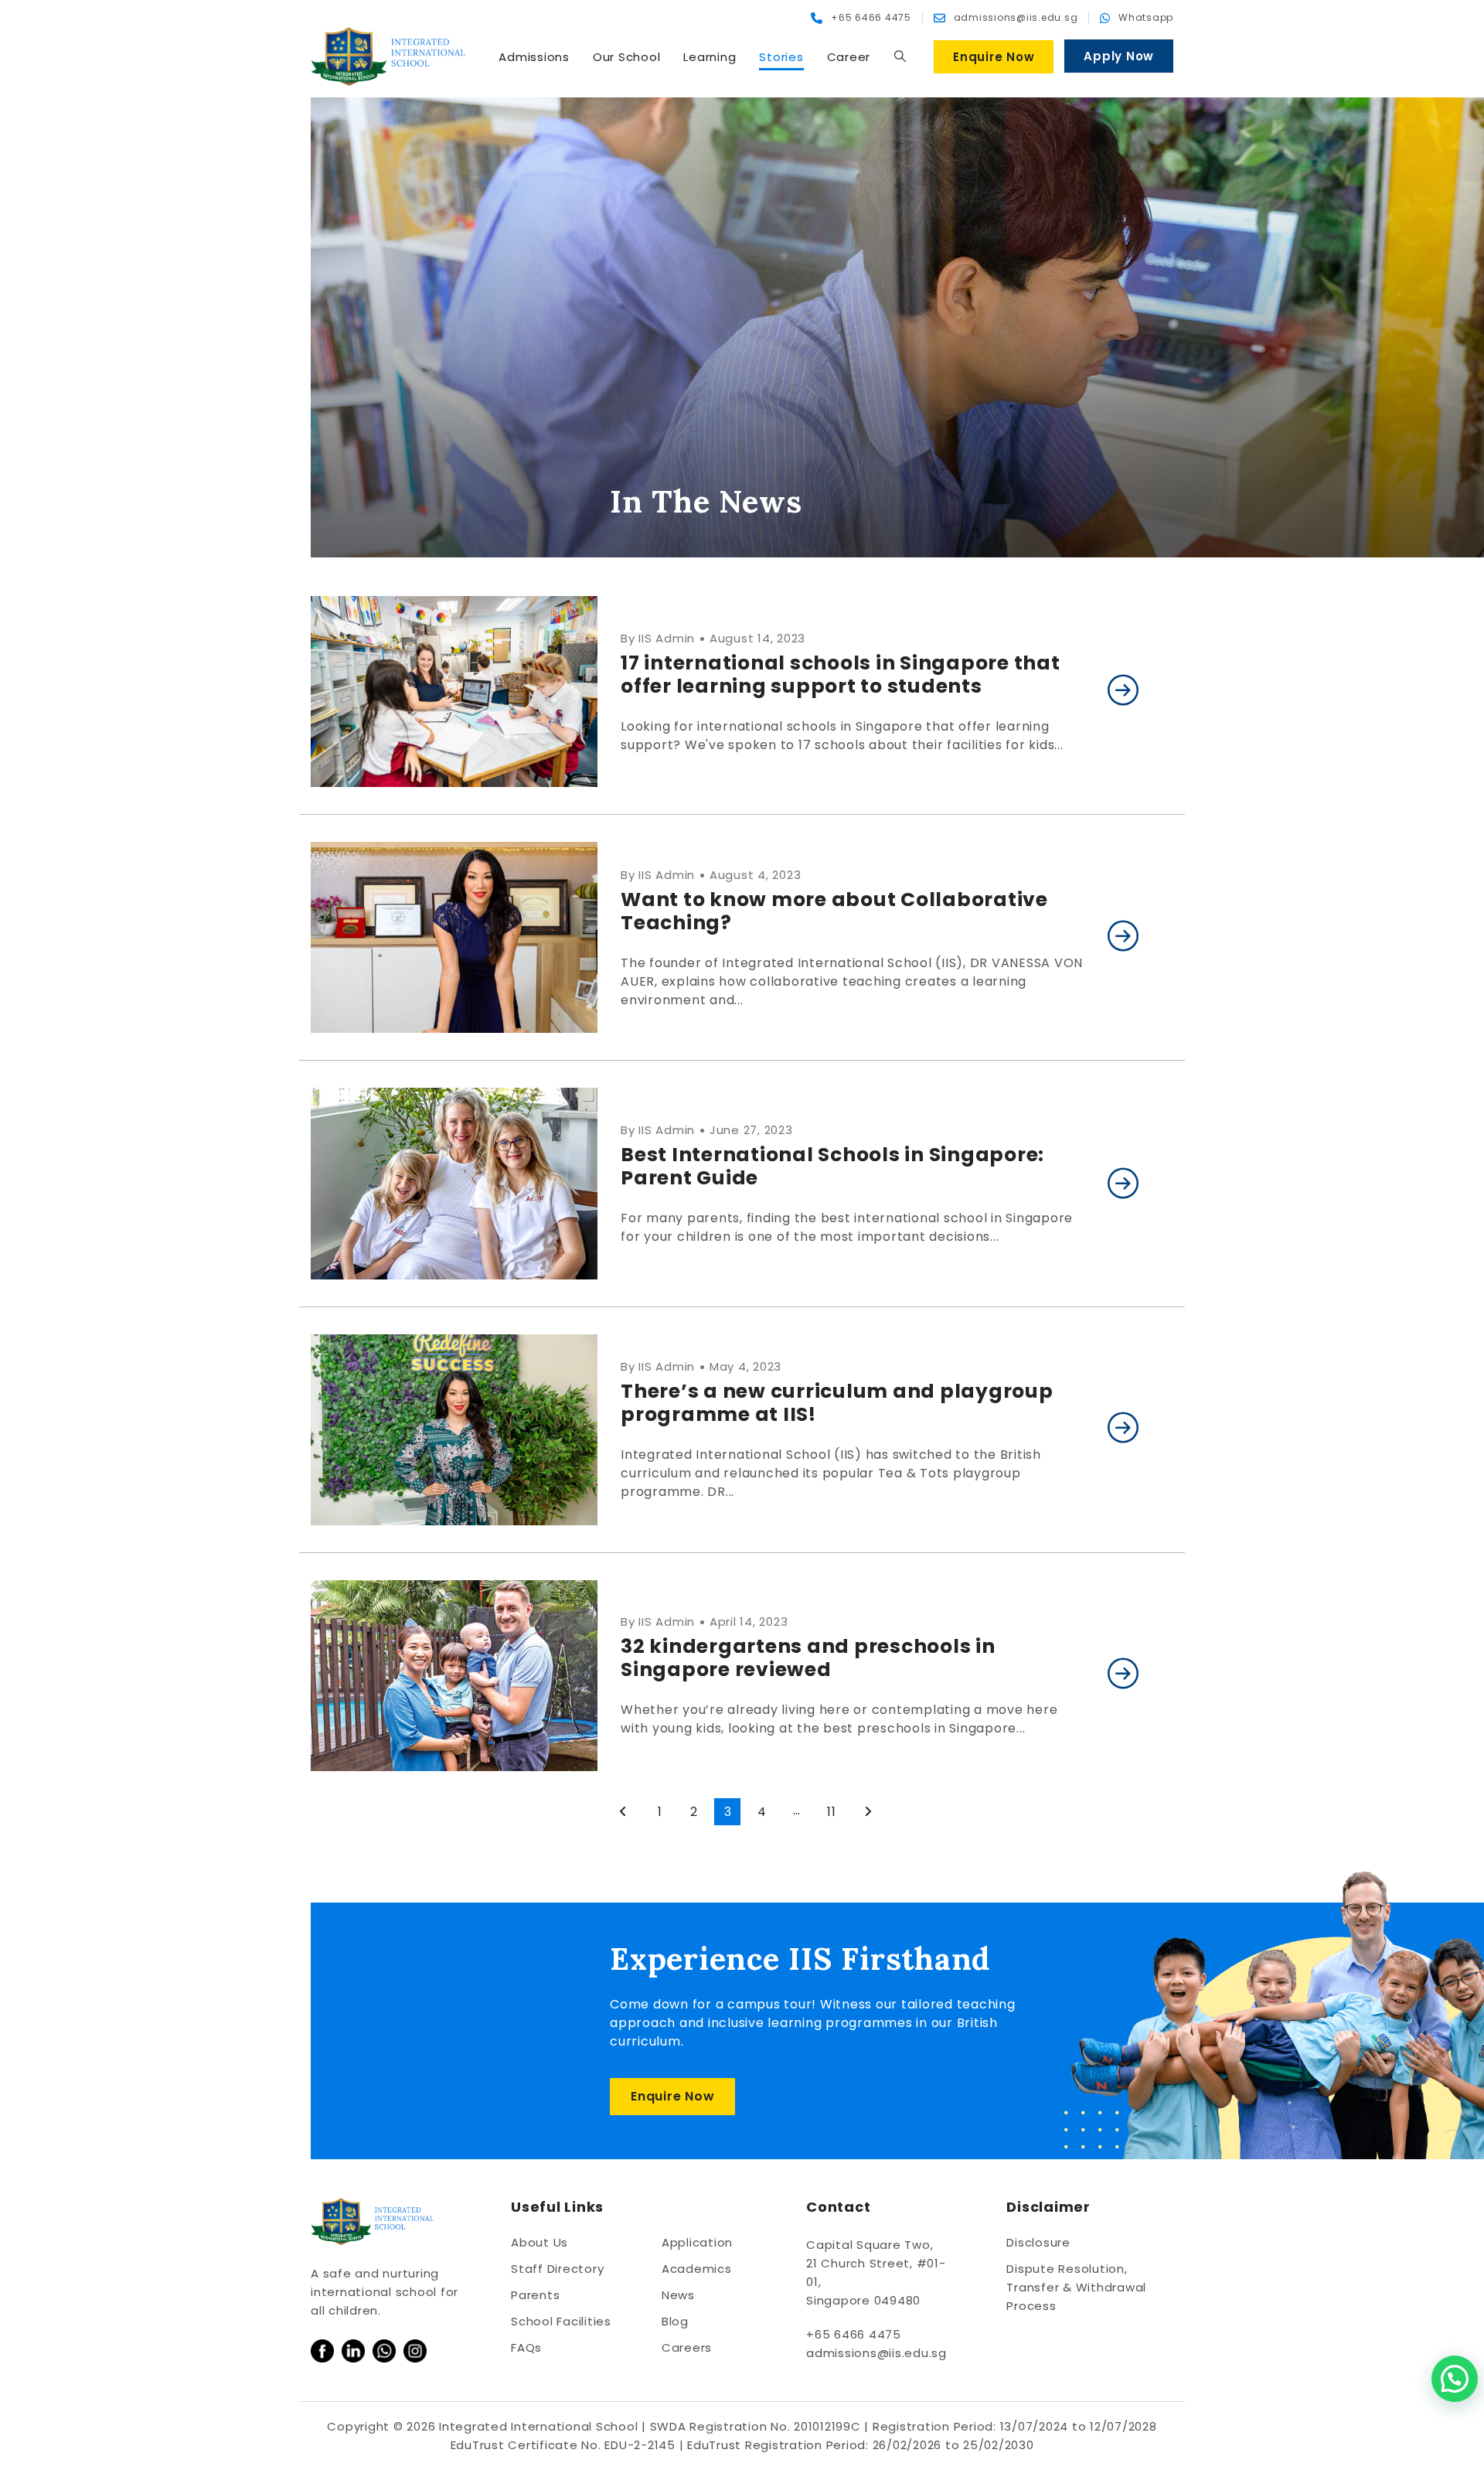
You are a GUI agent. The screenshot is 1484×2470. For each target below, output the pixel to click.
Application (697, 2242)
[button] (900, 56)
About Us (539, 2242)
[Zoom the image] (322, 2348)
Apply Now (1119, 56)
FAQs (526, 2347)
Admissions (534, 57)
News (678, 2295)
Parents (535, 2295)
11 (832, 1812)
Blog (675, 2321)
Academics (697, 2269)
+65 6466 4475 (854, 2334)
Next (869, 1812)
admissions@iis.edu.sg (876, 2353)
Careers (687, 2347)
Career (849, 57)
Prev (624, 1812)
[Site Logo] (388, 56)
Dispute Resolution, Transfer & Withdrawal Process (1076, 2287)
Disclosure (1038, 2242)
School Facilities (561, 2321)
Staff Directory (557, 2269)
